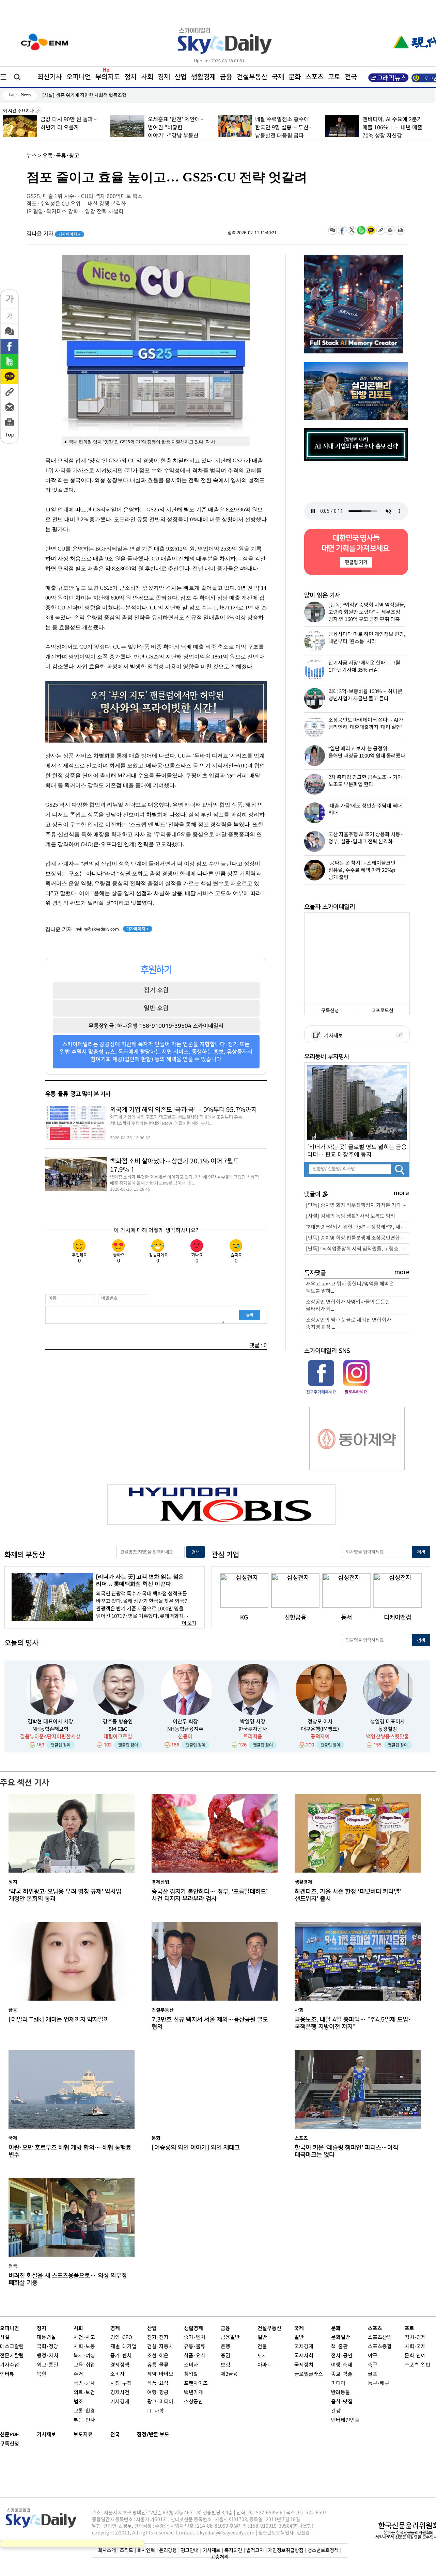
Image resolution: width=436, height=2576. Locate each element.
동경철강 (388, 1729)
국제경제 (304, 2347)
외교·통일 (48, 2365)
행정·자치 (48, 2356)
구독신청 (330, 1011)
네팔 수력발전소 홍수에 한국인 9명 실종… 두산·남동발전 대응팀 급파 (282, 128)
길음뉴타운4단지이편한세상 (50, 1737)
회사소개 (107, 2550)
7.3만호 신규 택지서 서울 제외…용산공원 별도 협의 (210, 2023)
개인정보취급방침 (286, 2550)
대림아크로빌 (118, 1737)
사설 (5, 2338)
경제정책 (120, 2365)
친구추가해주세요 (321, 1392)
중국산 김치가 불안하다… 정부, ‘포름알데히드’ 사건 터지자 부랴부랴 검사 (115, 96)
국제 (278, 77)
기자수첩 (10, 2365)
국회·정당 (48, 2347)
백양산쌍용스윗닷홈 (388, 1737)
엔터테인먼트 (345, 2420)
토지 (262, 2356)
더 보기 (189, 1623)
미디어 (338, 2383)
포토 (334, 77)
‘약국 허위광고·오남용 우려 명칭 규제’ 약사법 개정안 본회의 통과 (65, 1895)
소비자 (118, 2374)
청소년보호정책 (323, 2550)
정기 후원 (156, 990)
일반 (262, 2338)
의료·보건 (84, 2393)
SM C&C (118, 1729)
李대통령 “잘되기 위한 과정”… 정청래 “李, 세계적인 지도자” (357, 1227)
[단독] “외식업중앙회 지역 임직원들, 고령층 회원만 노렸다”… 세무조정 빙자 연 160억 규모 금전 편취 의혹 (357, 1249)
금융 (226, 77)
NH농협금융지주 (185, 1729)
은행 (225, 2347)
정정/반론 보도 (153, 2435)
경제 (164, 77)
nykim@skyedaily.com (97, 929)
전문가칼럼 (12, 2356)
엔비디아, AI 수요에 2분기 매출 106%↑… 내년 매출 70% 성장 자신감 (391, 128)
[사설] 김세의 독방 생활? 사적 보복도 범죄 (351, 1216)
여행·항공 (158, 2393)
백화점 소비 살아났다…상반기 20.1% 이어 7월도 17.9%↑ (174, 1166)
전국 (115, 2435)
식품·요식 (158, 2383)
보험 (225, 2365)
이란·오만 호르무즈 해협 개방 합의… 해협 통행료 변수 (70, 2151)
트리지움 (253, 1737)
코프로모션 (382, 1011)
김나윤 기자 (54, 234)
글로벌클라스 (309, 2374)
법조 (78, 2402)
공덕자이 (320, 1737)
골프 (373, 2374)
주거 (78, 2374)
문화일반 (341, 2338)
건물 (262, 2347)
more (401, 1193)
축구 (373, 2365)
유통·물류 (158, 2365)
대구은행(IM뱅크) (320, 1729)
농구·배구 (379, 2383)
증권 (225, 2356)
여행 (336, 2365)
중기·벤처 (195, 2338)
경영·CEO (121, 2338)
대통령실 (46, 2338)
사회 (147, 77)
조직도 (127, 2550)
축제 (347, 2365)
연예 (421, 2356)
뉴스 (32, 156)
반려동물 (341, 2393)
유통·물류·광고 (61, 156)
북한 (42, 2374)
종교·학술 (342, 2374)
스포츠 (314, 77)
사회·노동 (84, 2347)
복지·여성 (84, 2356)
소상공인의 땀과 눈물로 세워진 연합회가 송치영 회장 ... (348, 1324)
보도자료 (83, 2435)
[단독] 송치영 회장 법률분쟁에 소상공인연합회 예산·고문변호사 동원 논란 (357, 1238)
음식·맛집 (342, 2402)
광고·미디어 (160, 2402)
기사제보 (332, 1036)
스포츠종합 (380, 2347)
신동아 (185, 1737)
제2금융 (229, 2374)
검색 (196, 1552)
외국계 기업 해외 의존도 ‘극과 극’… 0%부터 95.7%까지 (183, 1110)
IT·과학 (155, 2411)
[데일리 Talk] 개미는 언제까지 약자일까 (59, 2020)
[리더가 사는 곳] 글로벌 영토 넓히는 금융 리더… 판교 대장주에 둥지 (357, 1151)
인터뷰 (7, 2374)
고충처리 (220, 2557)
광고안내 (190, 2550)
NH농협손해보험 (50, 1729)
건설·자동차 (160, 2347)
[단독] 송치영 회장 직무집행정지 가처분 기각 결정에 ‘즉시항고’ (357, 1205)
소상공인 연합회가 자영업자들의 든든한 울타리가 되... (348, 1306)
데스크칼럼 (12, 2347)
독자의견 (233, 2550)
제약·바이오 (160, 2374)
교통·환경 (84, 2411)
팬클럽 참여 (61, 1745)
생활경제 (203, 77)
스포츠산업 (380, 2338)
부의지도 (108, 77)
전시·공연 (342, 2356)
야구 (373, 2356)
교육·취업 (84, 2365)
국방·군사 (84, 2383)
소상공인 (193, 2402)
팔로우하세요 (356, 1392)
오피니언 (79, 77)
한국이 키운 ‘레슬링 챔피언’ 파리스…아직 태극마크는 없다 (346, 2151)
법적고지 (255, 2550)
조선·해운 (158, 2356)
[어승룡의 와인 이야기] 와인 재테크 (196, 2148)
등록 (250, 1315)
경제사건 (120, 2393)
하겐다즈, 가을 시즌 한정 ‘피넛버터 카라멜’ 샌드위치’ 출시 (348, 1895)
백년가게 (193, 2393)
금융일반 (230, 2338)
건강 (336, 2411)
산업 (181, 77)
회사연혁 (146, 2550)
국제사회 (304, 2356)
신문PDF (10, 2435)
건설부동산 (252, 77)
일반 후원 (156, 1008)
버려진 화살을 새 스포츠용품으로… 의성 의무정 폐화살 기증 (68, 2279)
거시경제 (120, 2402)
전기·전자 (158, 2338)
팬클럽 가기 (356, 562)
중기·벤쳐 (121, 2356)
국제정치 (304, 2365)
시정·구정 (121, 2383)
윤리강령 (168, 2550)
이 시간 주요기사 (19, 111)
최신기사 (50, 77)
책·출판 (339, 2347)
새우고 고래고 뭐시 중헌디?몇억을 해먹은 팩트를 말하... (350, 1288)
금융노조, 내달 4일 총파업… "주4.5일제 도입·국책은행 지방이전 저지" (353, 2023)
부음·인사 (84, 2420)
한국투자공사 (253, 1729)
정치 (130, 77)
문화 (295, 77)
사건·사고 (84, 2338)
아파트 (265, 2365)
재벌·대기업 (123, 2347)
